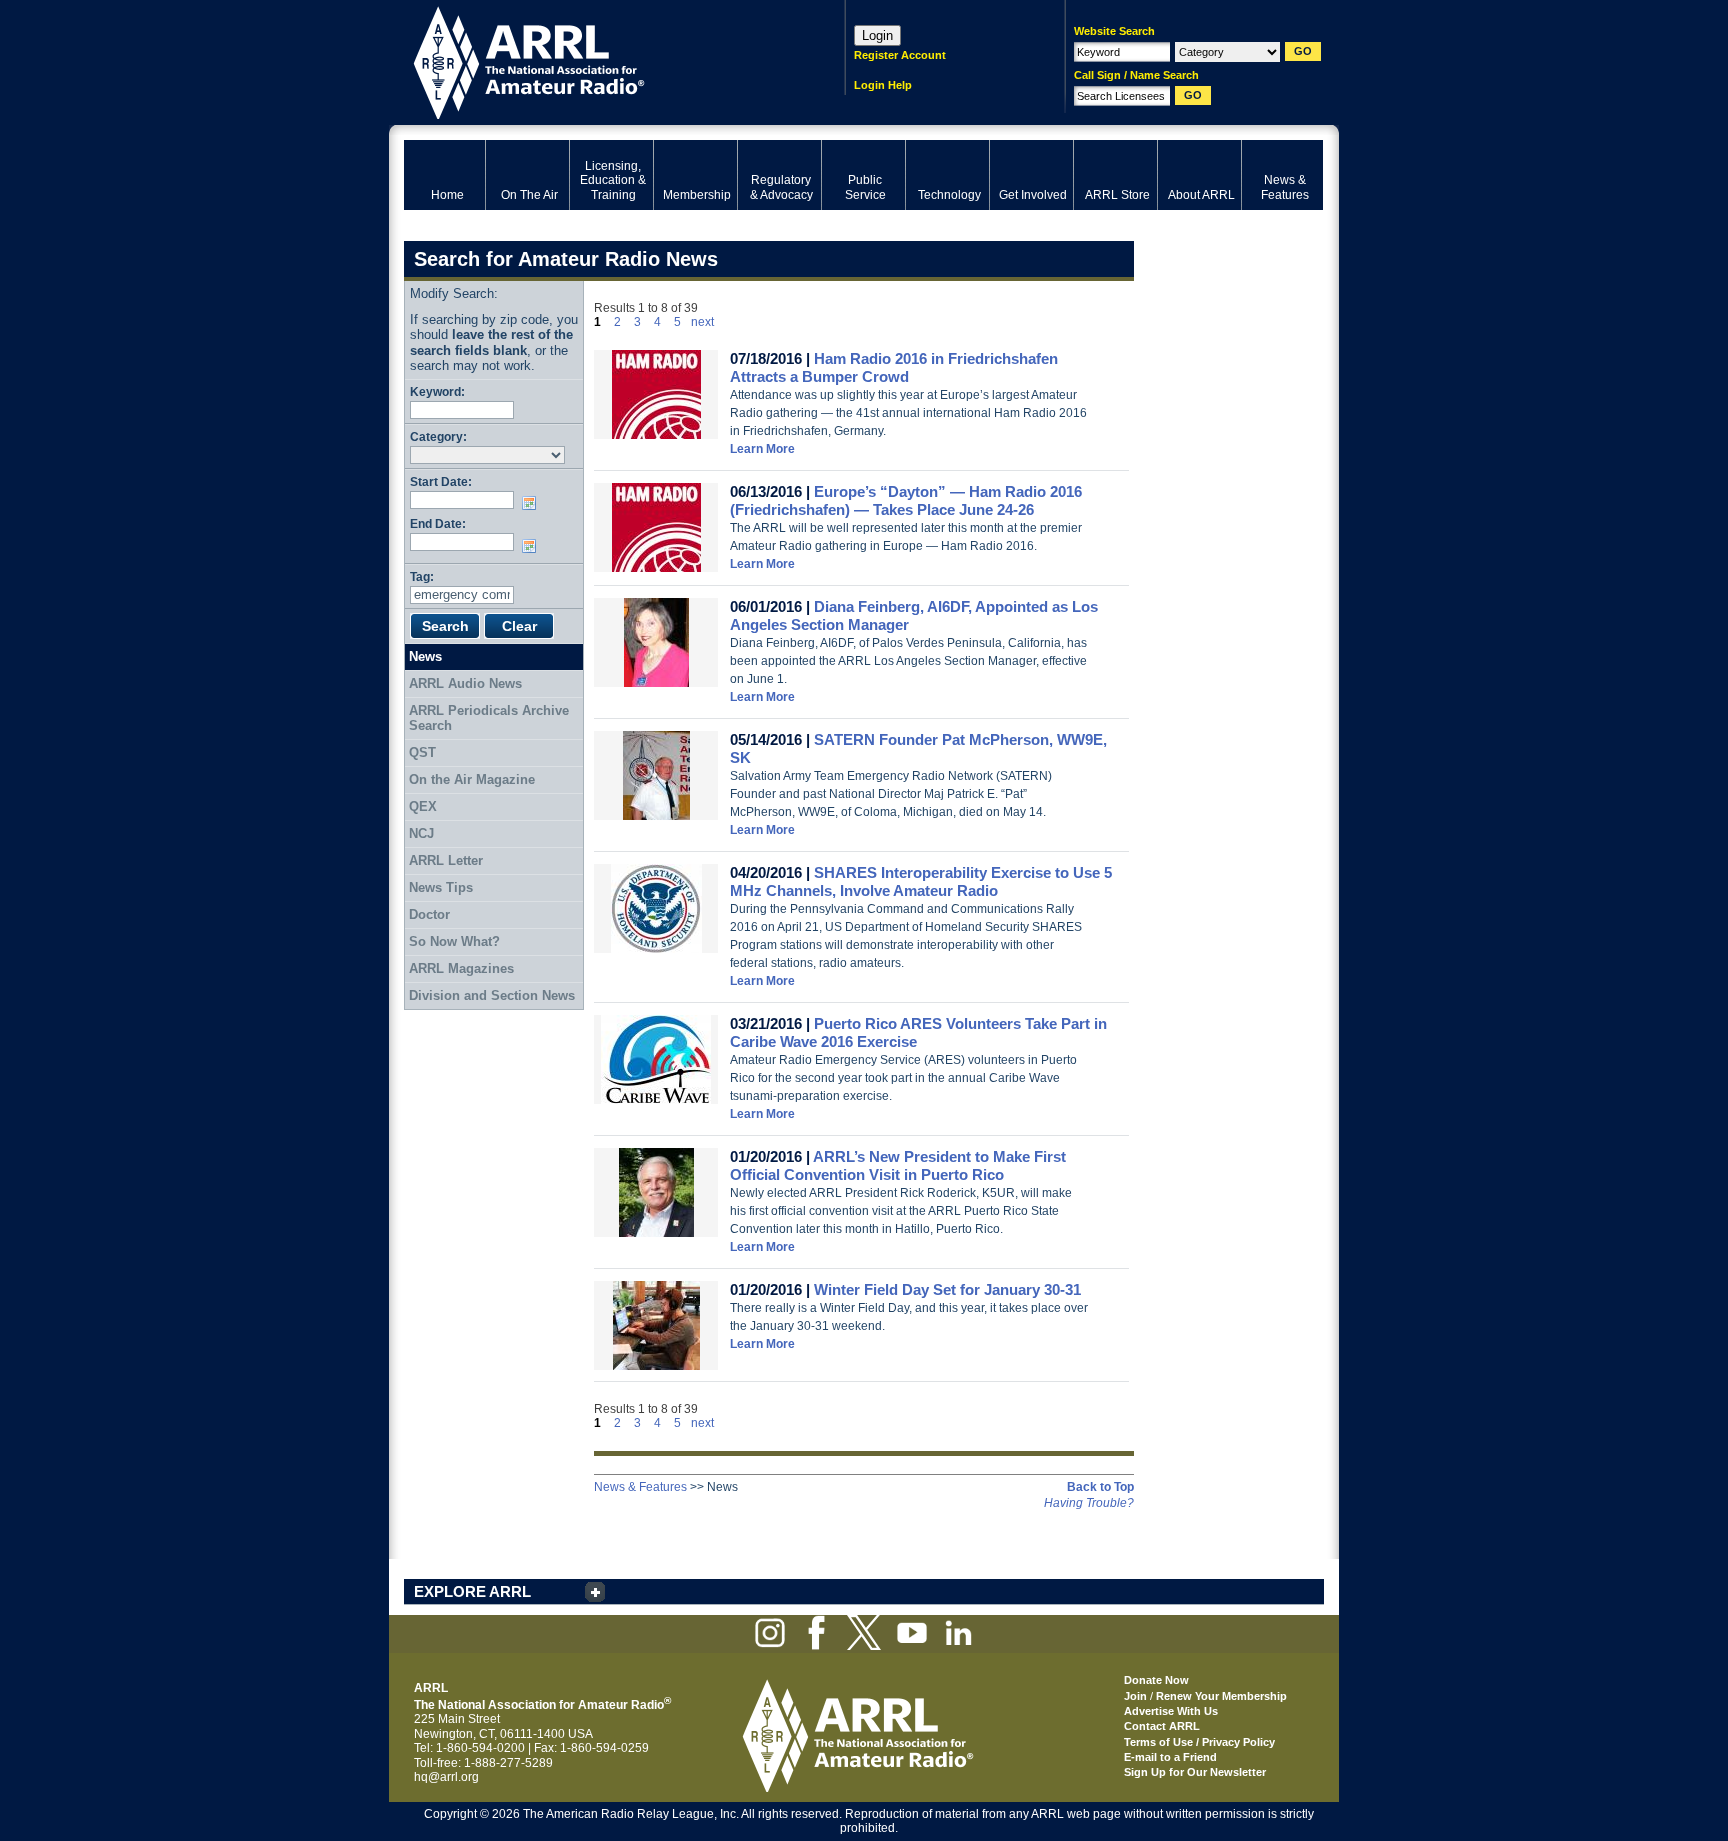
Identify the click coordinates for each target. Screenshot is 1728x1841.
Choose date (533, 503)
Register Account (900, 55)
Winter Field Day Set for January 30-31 (947, 1289)
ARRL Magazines (461, 968)
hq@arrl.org (446, 1777)
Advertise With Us (1171, 1711)
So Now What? (454, 941)
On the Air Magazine (472, 779)
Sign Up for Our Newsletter (1195, 1772)
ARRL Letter (446, 860)
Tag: (422, 576)
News (425, 656)
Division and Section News (492, 995)
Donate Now (1156, 1680)
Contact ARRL (1162, 1726)
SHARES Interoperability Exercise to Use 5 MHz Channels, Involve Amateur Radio (921, 881)
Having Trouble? (1089, 1503)
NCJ (421, 833)
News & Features (640, 1487)
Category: (438, 436)
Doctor (429, 914)
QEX (423, 806)
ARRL (598, 60)
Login (877, 35)
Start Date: (441, 481)
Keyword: (437, 391)
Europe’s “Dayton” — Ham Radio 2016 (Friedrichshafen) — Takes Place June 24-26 (906, 500)
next (702, 322)
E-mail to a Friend (1170, 1757)
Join (1135, 1696)
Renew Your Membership (1221, 1696)
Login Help (883, 85)
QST (422, 752)
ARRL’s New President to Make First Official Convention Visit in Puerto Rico (898, 1165)
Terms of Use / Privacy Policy (1199, 1742)
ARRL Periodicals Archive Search (489, 718)
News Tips (441, 887)
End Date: (438, 523)
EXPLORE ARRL (472, 1591)
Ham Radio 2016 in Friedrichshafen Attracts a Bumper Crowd (894, 367)
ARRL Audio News (465, 683)
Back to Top (1100, 1487)
